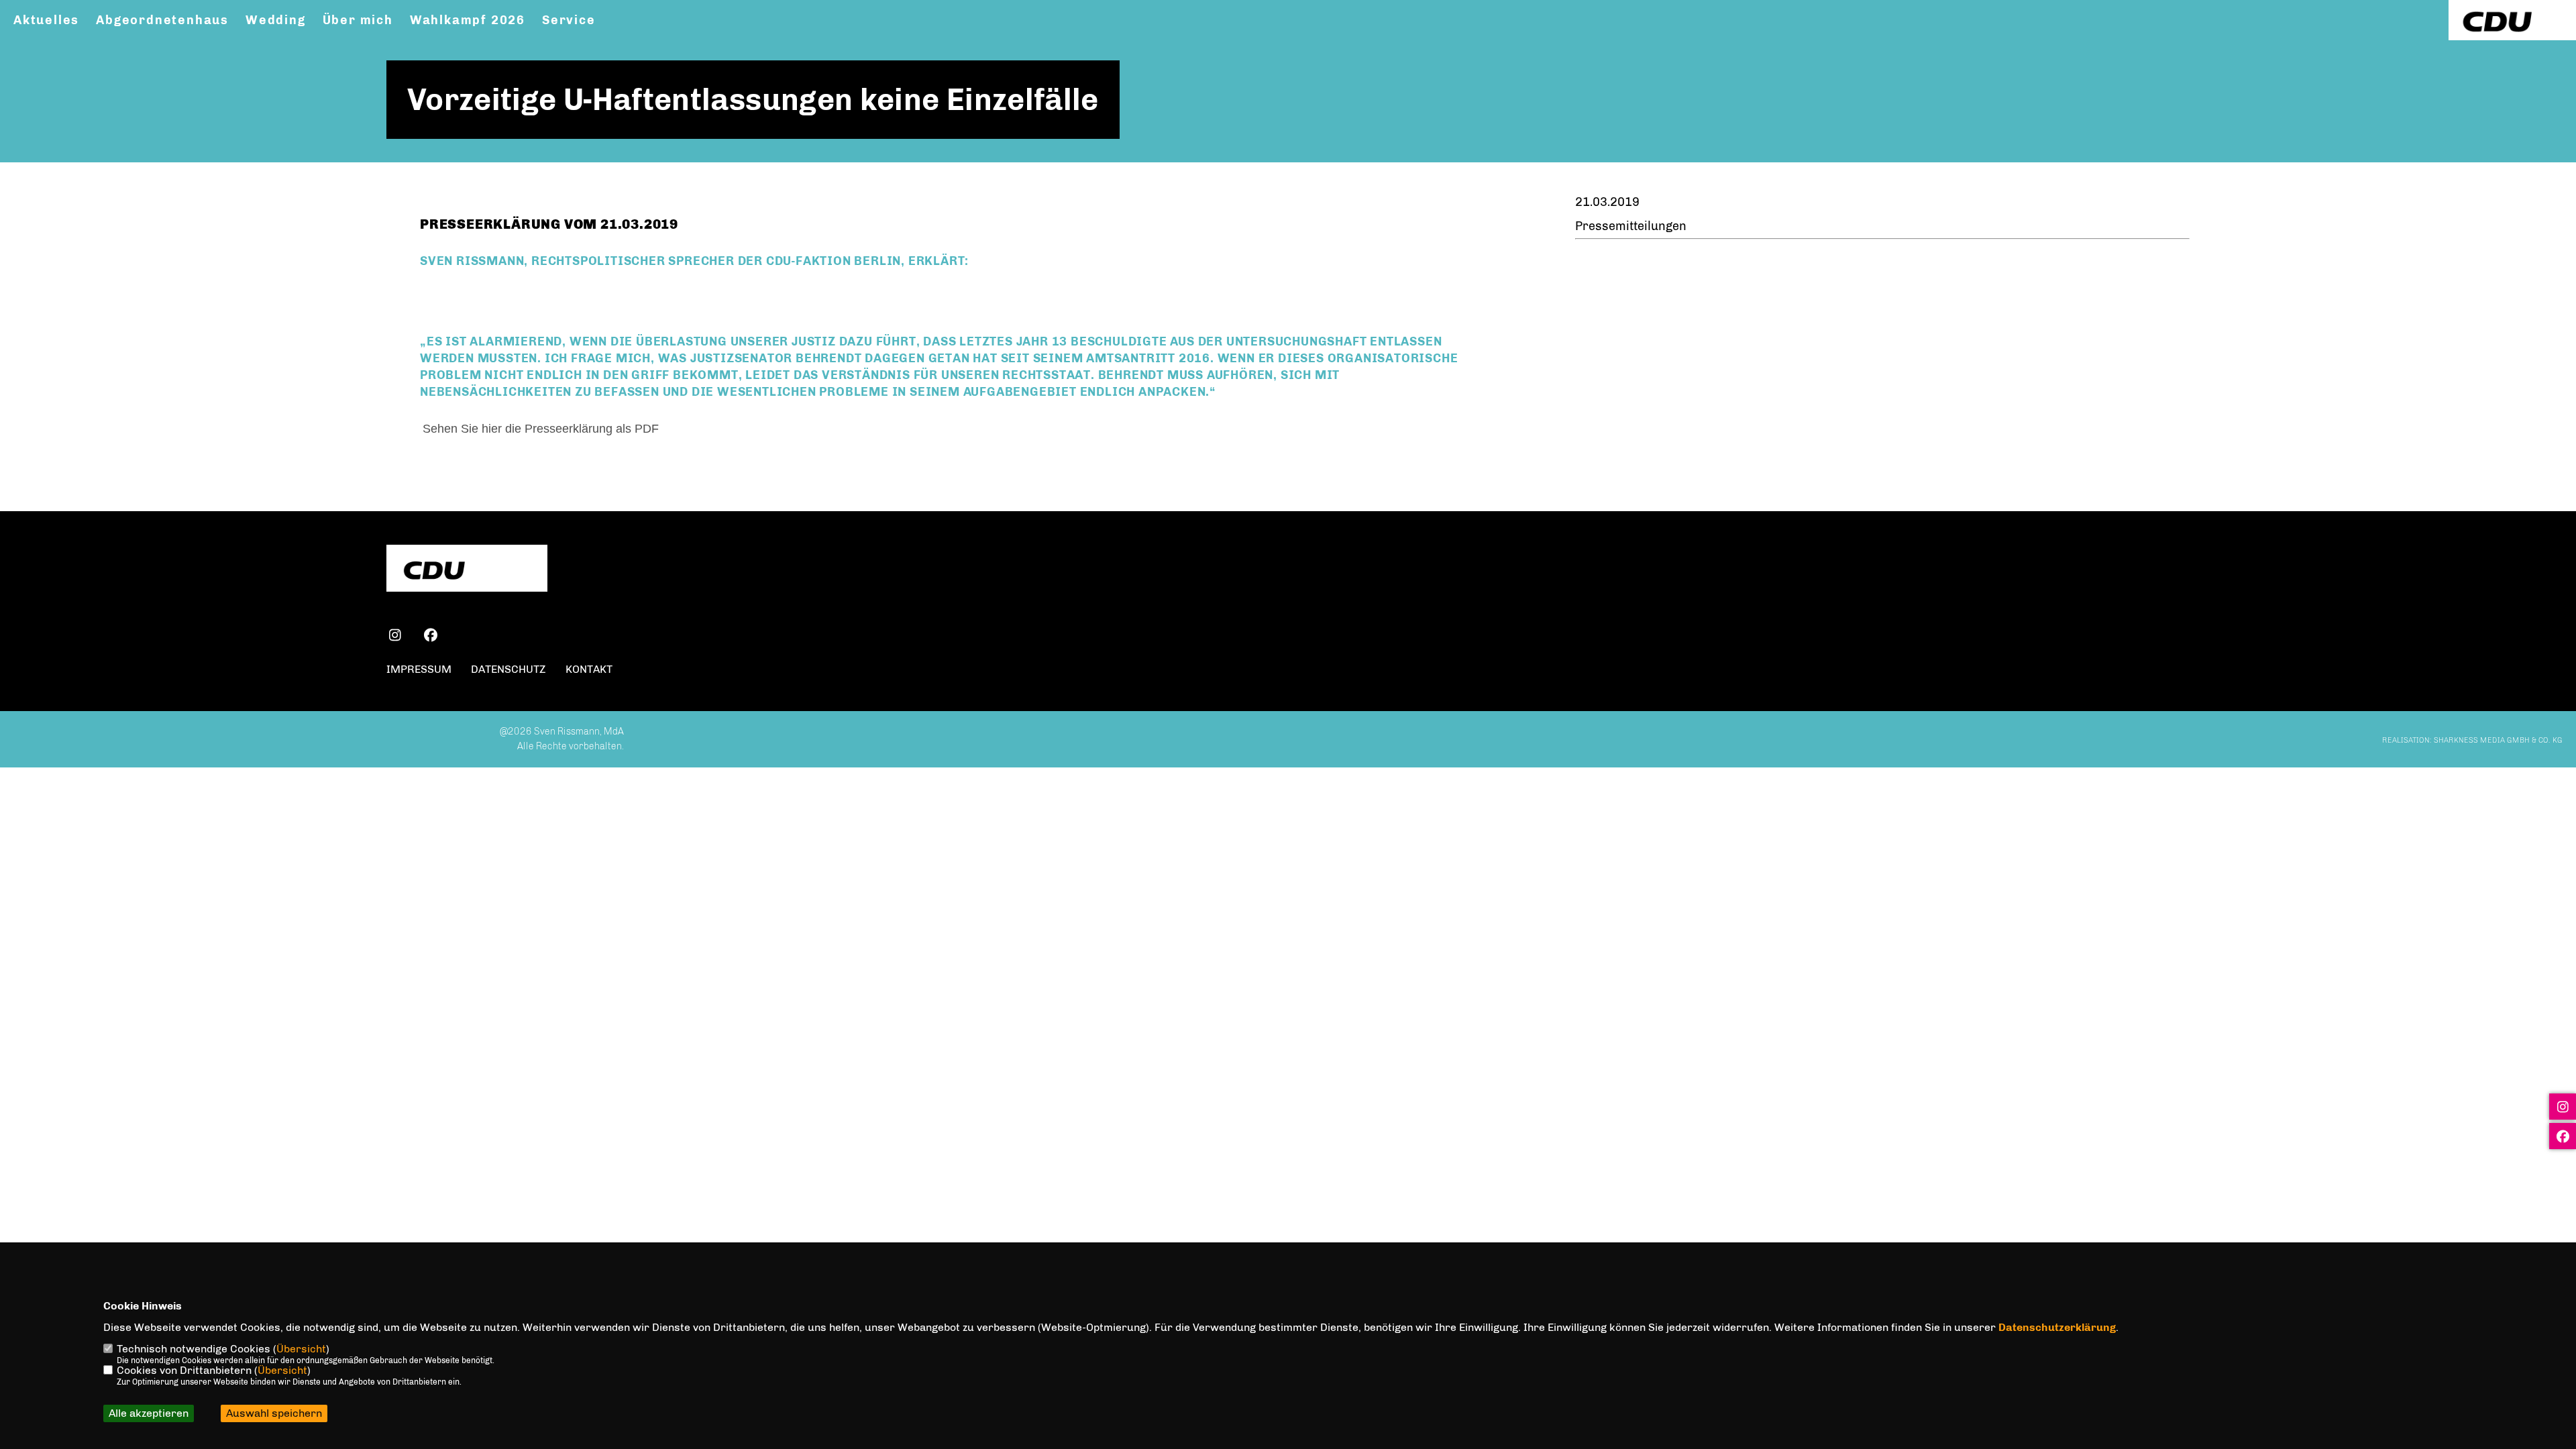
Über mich (358, 20)
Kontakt (589, 669)
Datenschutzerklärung (2057, 1327)
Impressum (419, 669)
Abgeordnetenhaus (162, 20)
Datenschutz (508, 669)
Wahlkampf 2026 (468, 20)
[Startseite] (467, 570)
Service (569, 20)
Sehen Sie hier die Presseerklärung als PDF (542, 429)
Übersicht (301, 1349)
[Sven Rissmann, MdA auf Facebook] (430, 637)
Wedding (276, 20)
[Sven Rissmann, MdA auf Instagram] (395, 637)
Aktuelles (46, 20)
